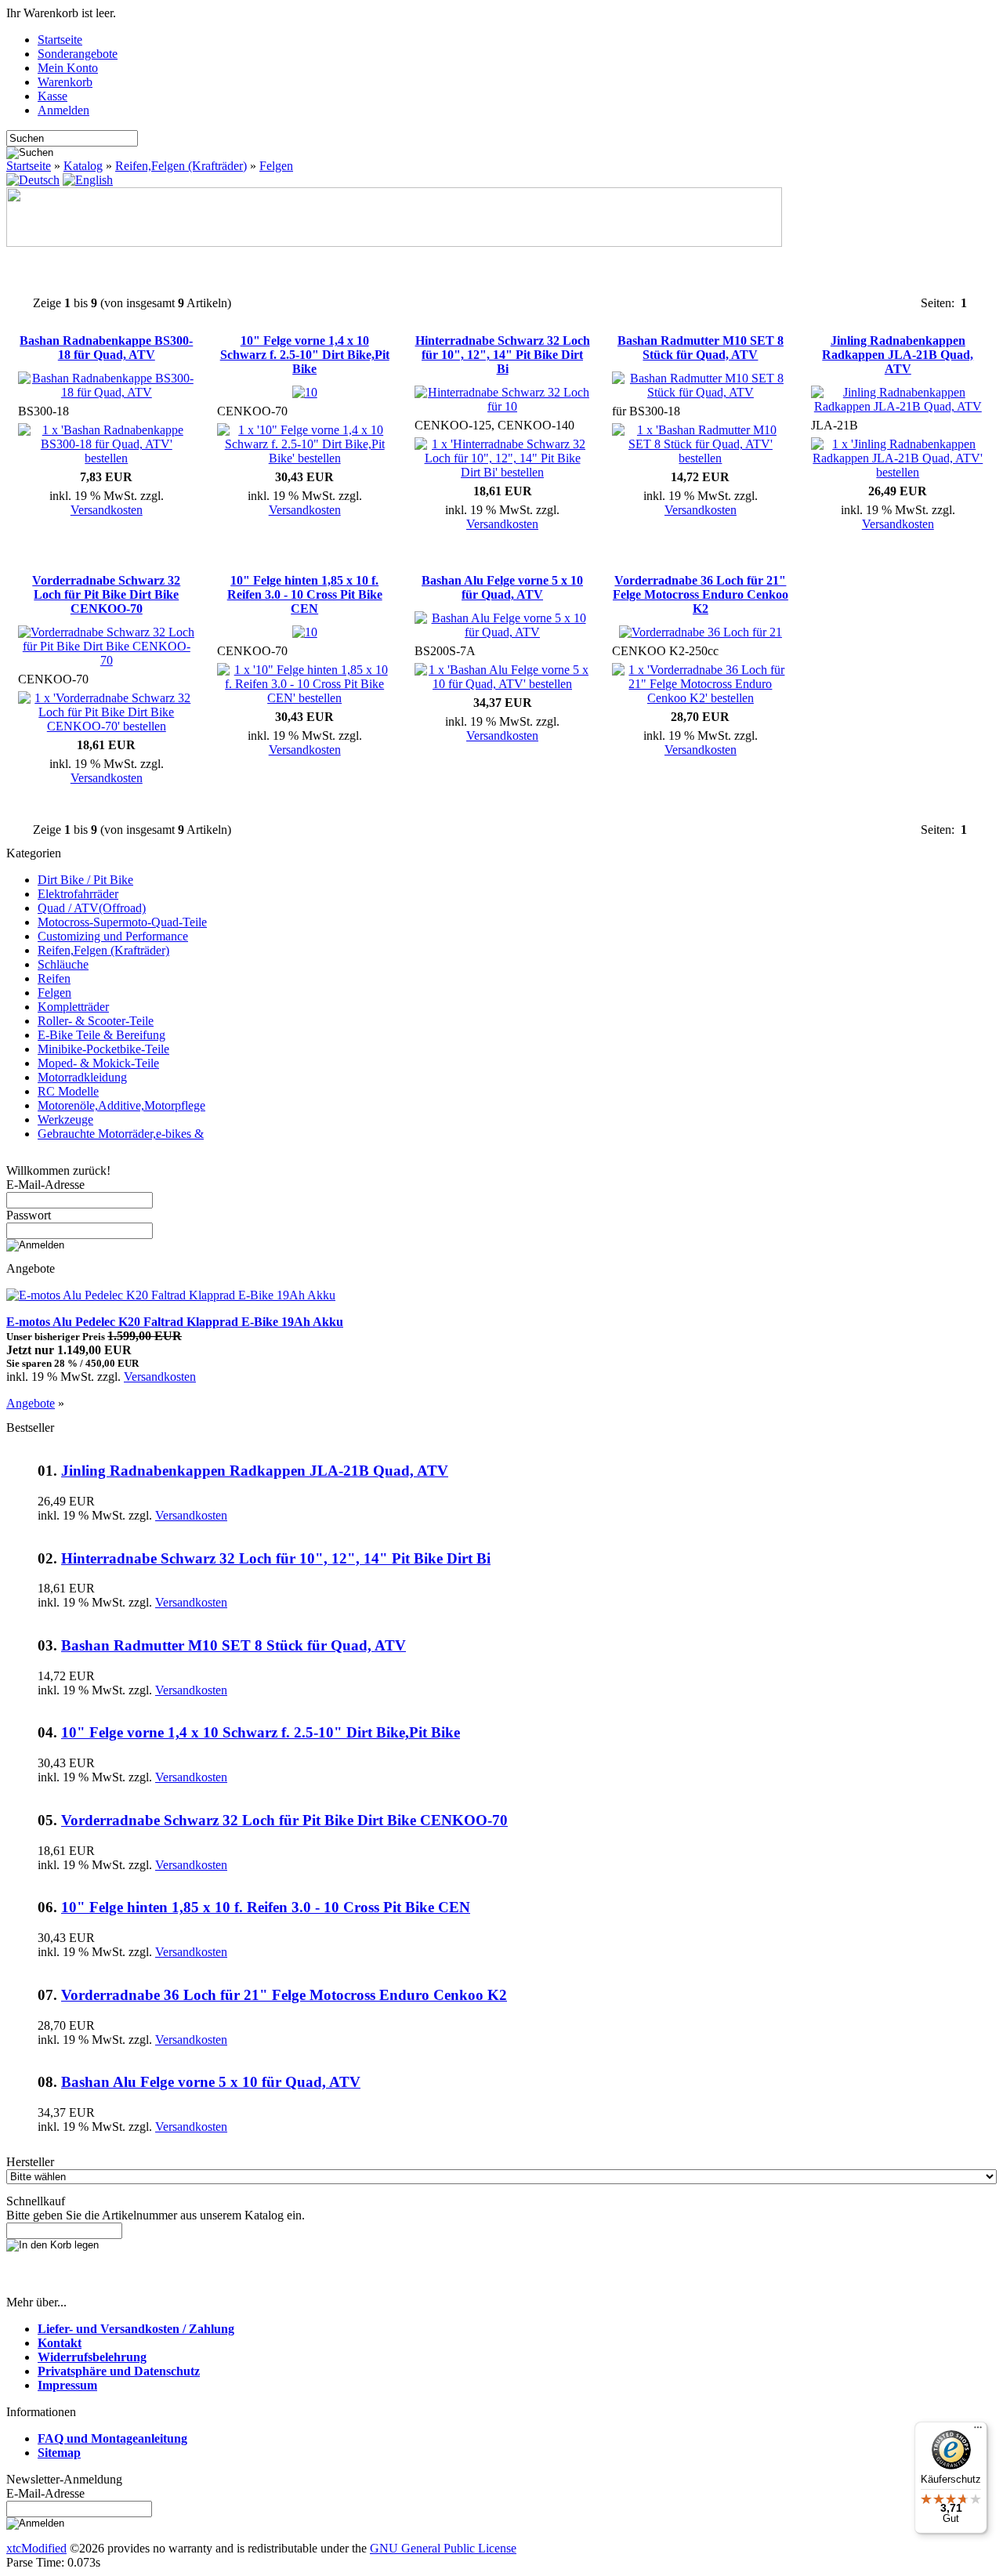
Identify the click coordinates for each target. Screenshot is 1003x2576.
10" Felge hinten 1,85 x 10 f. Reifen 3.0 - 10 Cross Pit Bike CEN (305, 594)
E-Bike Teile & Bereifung (101, 1035)
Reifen (54, 978)
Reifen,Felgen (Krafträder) (181, 166)
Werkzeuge (65, 1120)
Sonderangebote (78, 54)
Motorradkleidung (82, 1077)
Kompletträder (73, 1007)
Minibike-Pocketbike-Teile (103, 1049)
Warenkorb (65, 82)
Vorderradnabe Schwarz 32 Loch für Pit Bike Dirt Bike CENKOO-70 (106, 594)
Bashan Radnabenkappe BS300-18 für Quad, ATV (106, 348)
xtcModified (36, 2548)
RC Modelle (68, 1091)
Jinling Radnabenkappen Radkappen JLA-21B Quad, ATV (898, 355)
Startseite (60, 40)
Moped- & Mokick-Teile (98, 1063)
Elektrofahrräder (78, 894)
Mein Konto (68, 68)
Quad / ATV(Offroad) (92, 908)
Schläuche (63, 964)
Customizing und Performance (113, 936)
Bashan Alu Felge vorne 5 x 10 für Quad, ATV (502, 587)
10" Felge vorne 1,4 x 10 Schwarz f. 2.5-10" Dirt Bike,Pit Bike (305, 355)
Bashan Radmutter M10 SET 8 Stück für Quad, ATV (701, 348)
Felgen (276, 166)
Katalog (83, 166)
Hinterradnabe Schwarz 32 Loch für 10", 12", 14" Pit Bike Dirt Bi (503, 355)
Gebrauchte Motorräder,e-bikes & (121, 1134)
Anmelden (63, 110)
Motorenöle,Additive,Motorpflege (121, 1105)
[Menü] (978, 2431)
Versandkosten (107, 510)
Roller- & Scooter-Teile (96, 1021)
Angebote (31, 1403)
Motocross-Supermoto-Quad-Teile (122, 922)
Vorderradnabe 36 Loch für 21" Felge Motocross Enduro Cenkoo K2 (701, 594)
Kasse (53, 96)
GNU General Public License (443, 2548)
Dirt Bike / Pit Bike (85, 880)
